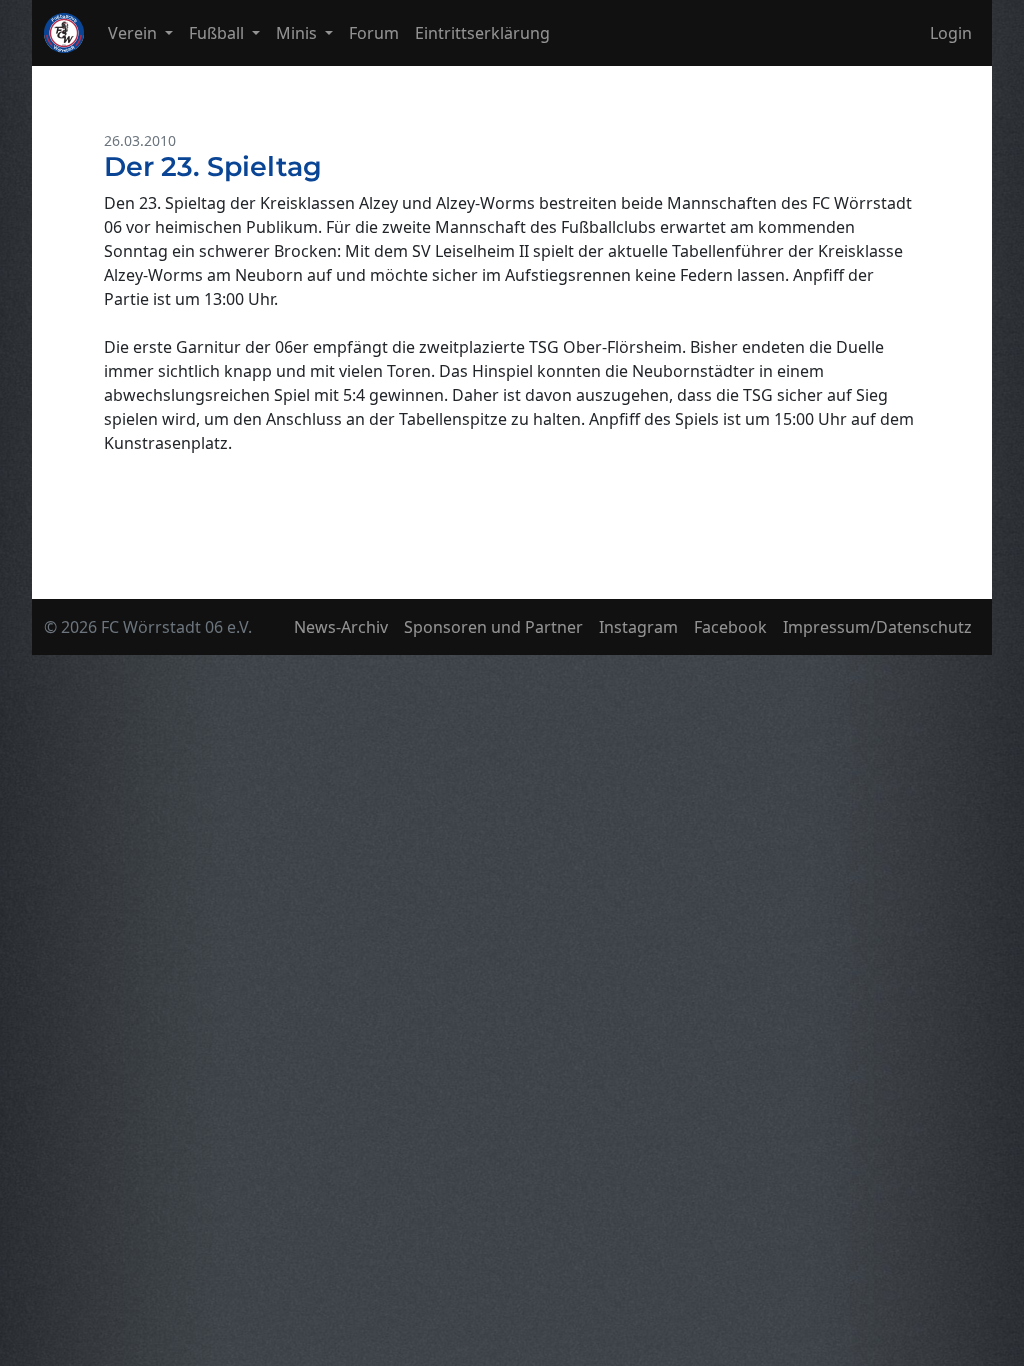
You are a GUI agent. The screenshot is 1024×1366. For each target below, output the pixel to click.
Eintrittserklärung (482, 33)
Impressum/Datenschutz (877, 627)
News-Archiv (341, 627)
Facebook (730, 627)
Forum (374, 33)
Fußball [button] (218, 33)
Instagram (638, 627)
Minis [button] (298, 33)
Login (951, 33)
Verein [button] (134, 33)
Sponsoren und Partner (493, 627)
